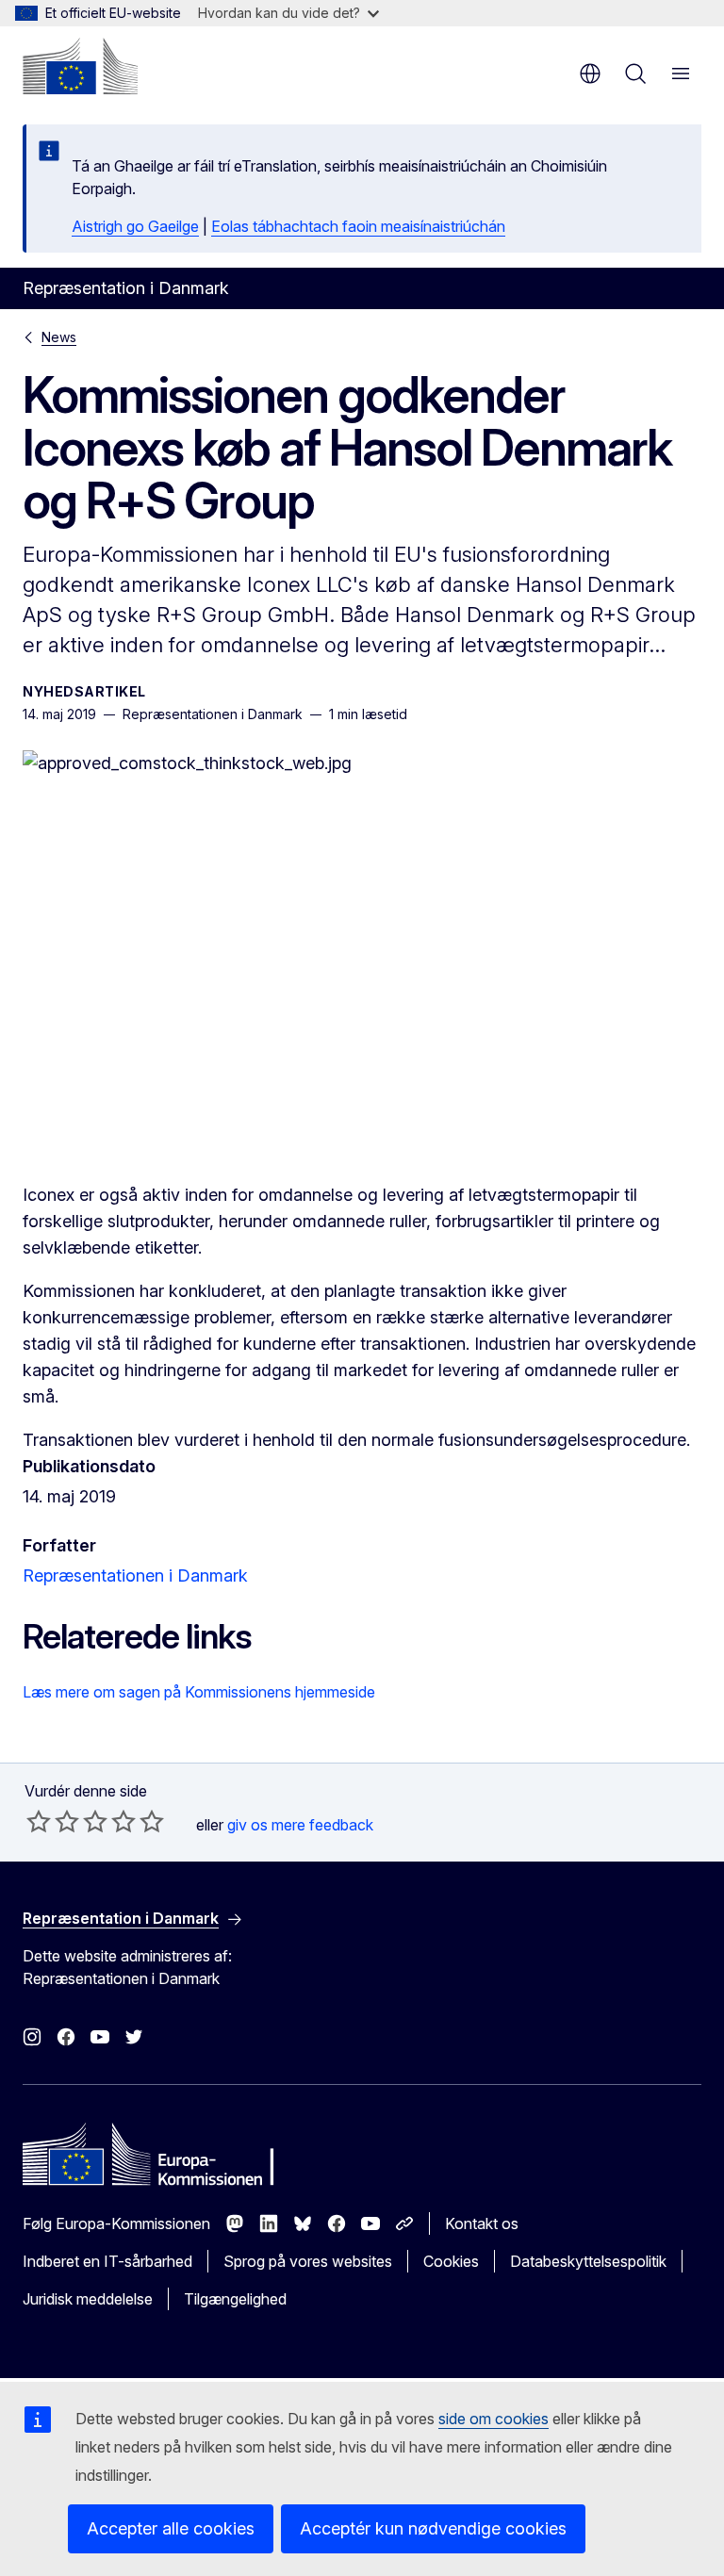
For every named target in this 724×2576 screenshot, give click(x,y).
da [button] (590, 74)
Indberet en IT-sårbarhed (107, 2261)
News (59, 337)
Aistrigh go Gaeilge (135, 226)
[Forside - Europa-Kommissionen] (80, 66)
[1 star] (39, 1821)
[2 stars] (53, 1821)
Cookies (451, 2261)
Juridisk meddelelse (88, 2299)
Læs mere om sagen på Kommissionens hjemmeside (199, 1692)
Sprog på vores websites (308, 2261)
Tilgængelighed (235, 2299)
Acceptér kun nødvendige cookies (433, 2528)
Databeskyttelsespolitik (588, 2261)
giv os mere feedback (300, 1825)
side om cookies (494, 2419)
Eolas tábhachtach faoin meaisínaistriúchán (358, 226)
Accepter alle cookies (171, 2528)
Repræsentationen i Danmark (135, 1575)
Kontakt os (482, 2223)
